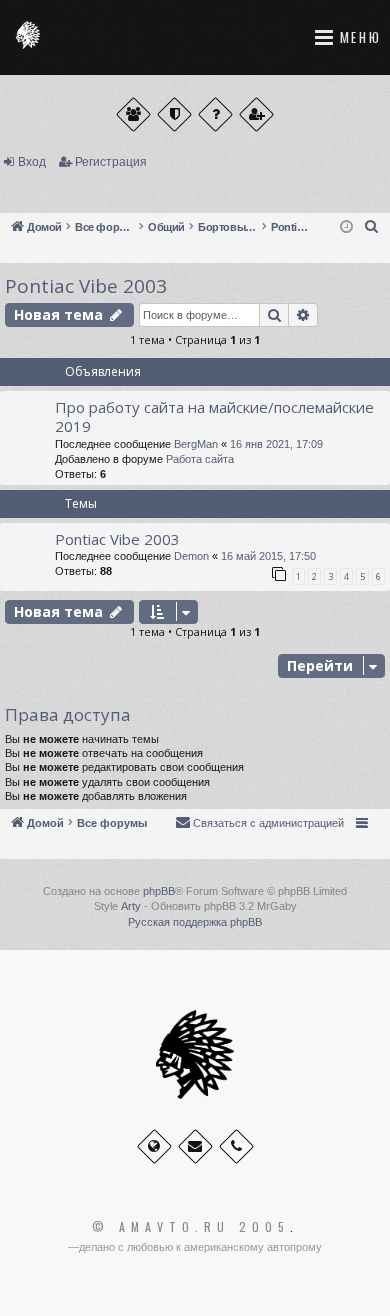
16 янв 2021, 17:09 (276, 444)
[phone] (236, 1146)
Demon (191, 556)
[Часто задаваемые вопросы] (215, 114)
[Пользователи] (133, 114)
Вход (32, 162)
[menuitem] (372, 227)
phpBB (159, 891)
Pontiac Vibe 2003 (86, 286)
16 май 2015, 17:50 (268, 556)
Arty (131, 906)
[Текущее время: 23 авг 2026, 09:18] (346, 227)
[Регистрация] (256, 114)
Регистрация (111, 162)
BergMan (196, 444)
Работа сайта (200, 459)
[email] (195, 1146)
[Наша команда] (174, 114)
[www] (154, 1146)
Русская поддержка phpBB (195, 922)
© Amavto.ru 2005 (191, 1227)
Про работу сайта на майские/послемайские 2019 (214, 416)
